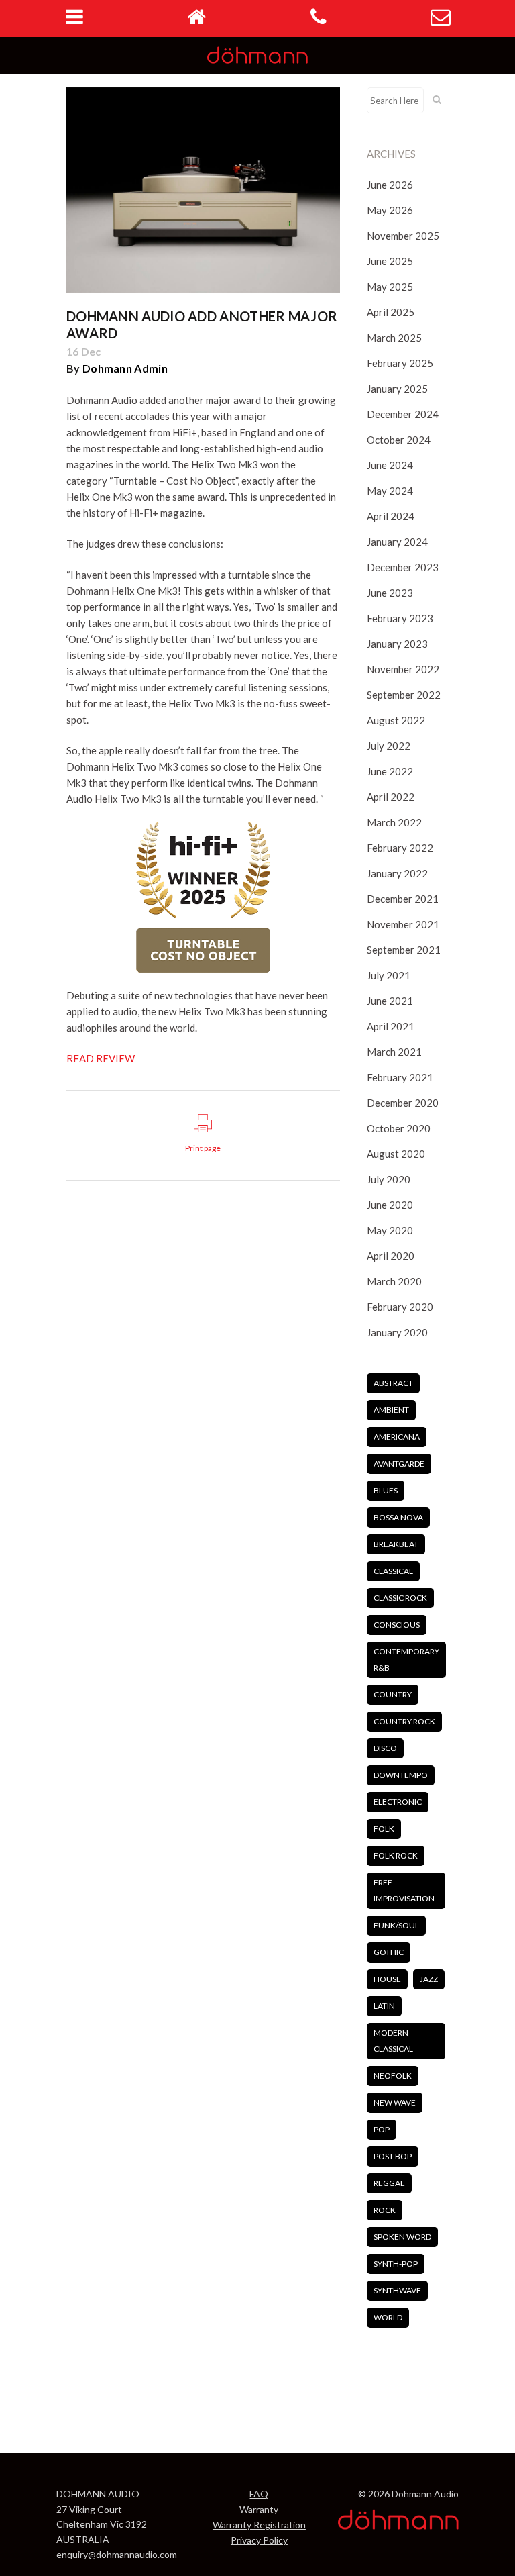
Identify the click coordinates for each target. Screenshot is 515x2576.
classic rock (400, 1598)
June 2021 (390, 1001)
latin (384, 2006)
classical (393, 1571)
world (388, 2317)
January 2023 (397, 644)
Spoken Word (402, 2237)
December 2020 (403, 1103)
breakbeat (396, 1544)
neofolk (393, 2076)
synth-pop (396, 2264)
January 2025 (397, 389)
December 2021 (403, 899)
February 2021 (400, 1077)
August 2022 (396, 720)
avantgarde (399, 1464)
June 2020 (390, 1205)
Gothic (389, 1952)
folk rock (396, 1855)
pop (382, 2129)
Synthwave (397, 2290)
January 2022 (397, 873)
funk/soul (396, 1925)
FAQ (259, 2494)
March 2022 (394, 822)
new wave (395, 2102)
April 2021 (391, 1026)
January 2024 (397, 542)
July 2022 (389, 746)
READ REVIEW (101, 1058)
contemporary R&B (406, 1659)
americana (397, 1437)
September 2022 (404, 695)
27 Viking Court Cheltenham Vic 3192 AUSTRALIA (102, 2524)
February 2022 (400, 848)
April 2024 (391, 516)
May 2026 (390, 210)
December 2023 (403, 567)
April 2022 (391, 797)
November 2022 (403, 669)
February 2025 (400, 363)
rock (385, 2210)
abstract (393, 1383)
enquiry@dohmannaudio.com (117, 2554)
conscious (397, 1625)
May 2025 (390, 287)
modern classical (393, 2041)
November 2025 (403, 236)
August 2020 (396, 1154)
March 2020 (394, 1281)
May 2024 (390, 491)
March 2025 (394, 338)
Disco (385, 1748)
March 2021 (394, 1052)
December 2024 (403, 414)
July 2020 (389, 1179)
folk (384, 1829)
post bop (393, 2156)
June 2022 (390, 771)
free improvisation (404, 1890)
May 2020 (390, 1230)
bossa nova (398, 1517)
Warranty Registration (259, 2525)
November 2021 (403, 924)
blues (386, 1490)
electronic (398, 1802)
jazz (429, 1979)
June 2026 (390, 185)
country (393, 1694)
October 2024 (399, 440)
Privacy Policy (259, 2540)
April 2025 (391, 312)
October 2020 (399, 1128)
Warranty (259, 2509)
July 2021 (389, 975)
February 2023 (400, 618)
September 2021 (404, 950)
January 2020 (397, 1332)
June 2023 (390, 593)
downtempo (401, 1775)
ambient (391, 1410)
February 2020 (400, 1307)
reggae (389, 2183)
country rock (404, 1721)
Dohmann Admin (125, 368)
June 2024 (390, 465)
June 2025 (390, 261)
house (387, 1979)
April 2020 (391, 1256)
